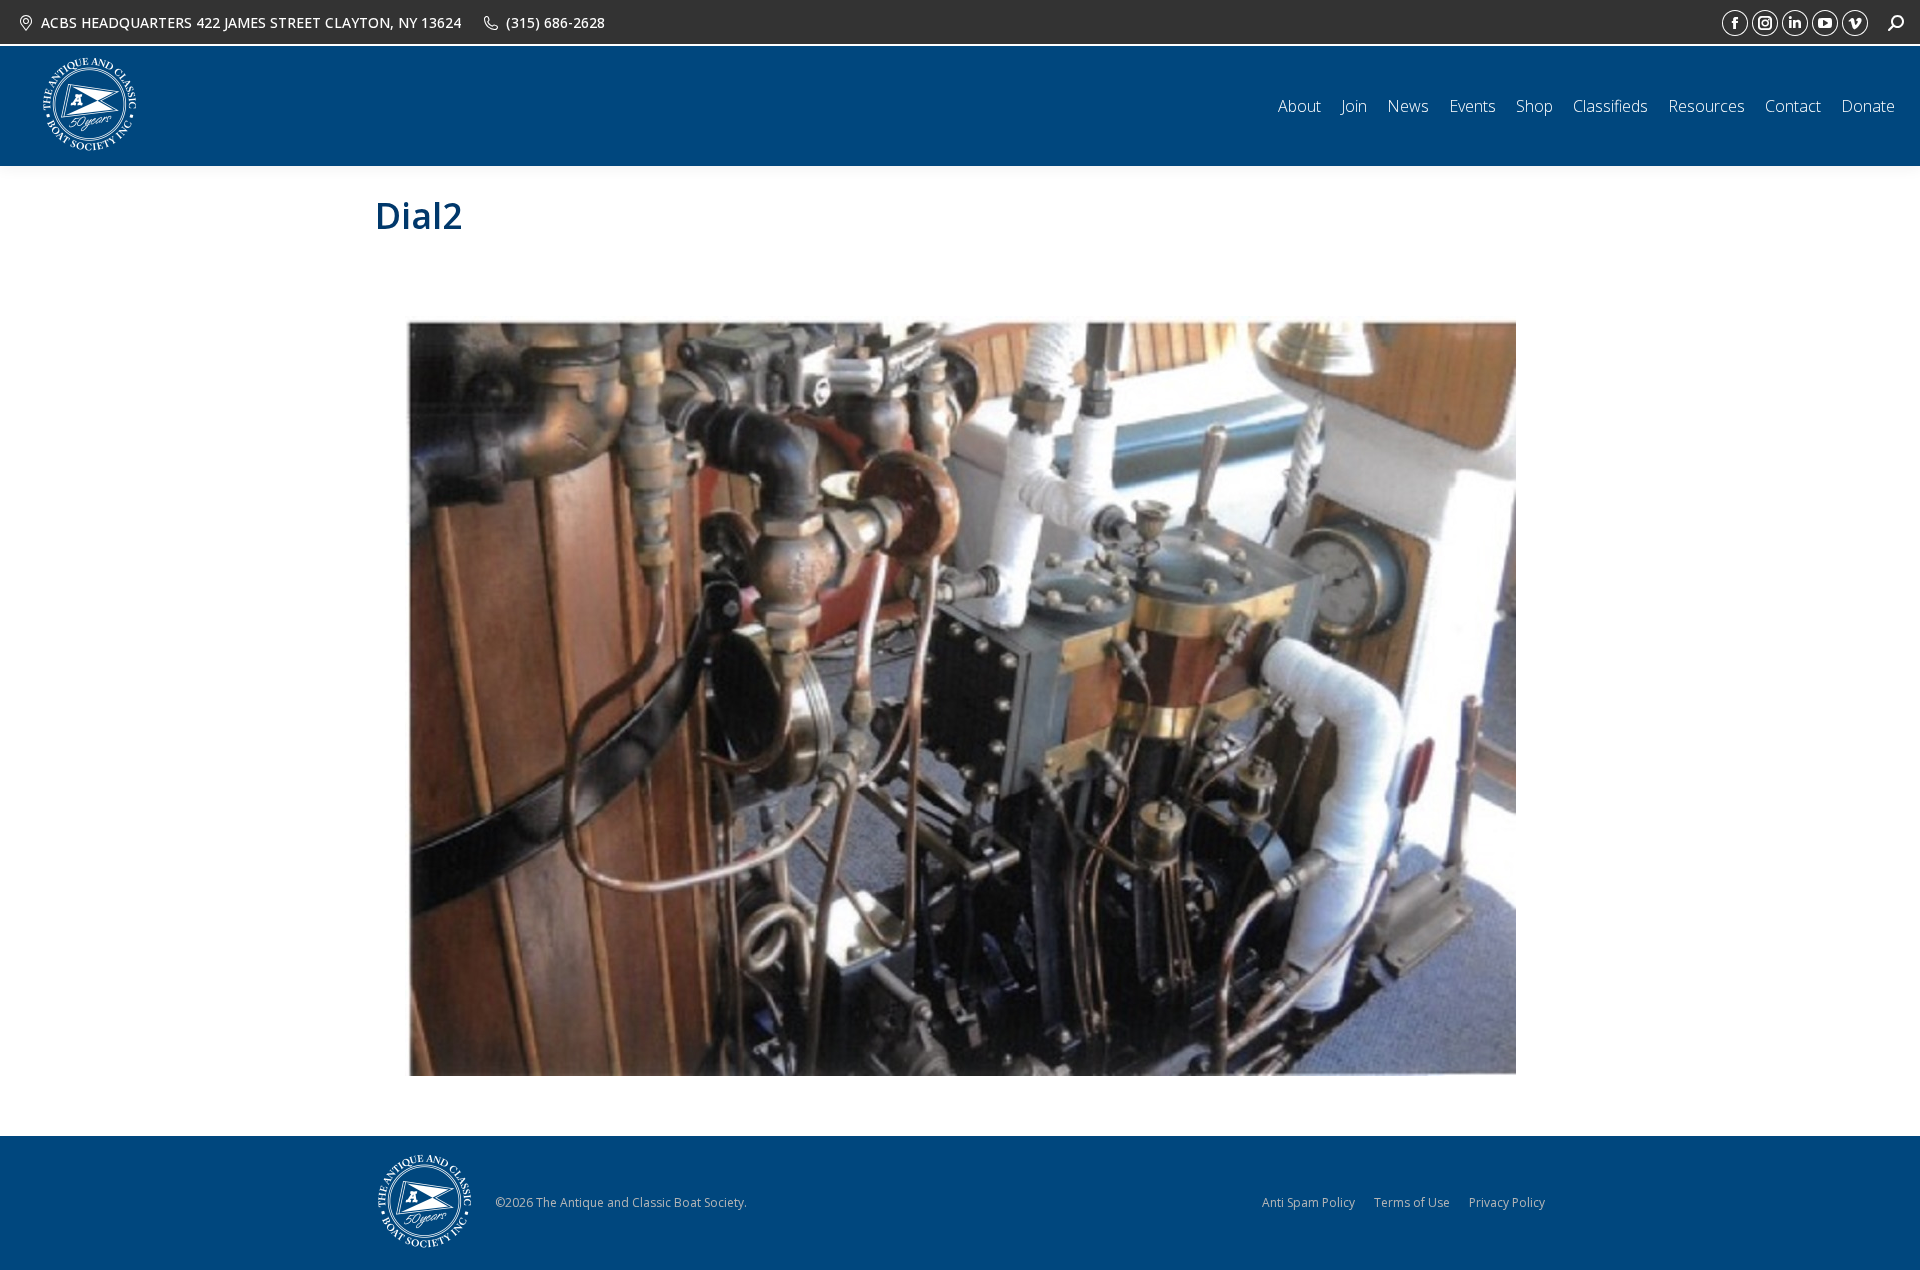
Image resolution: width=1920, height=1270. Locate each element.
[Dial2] (960, 696)
